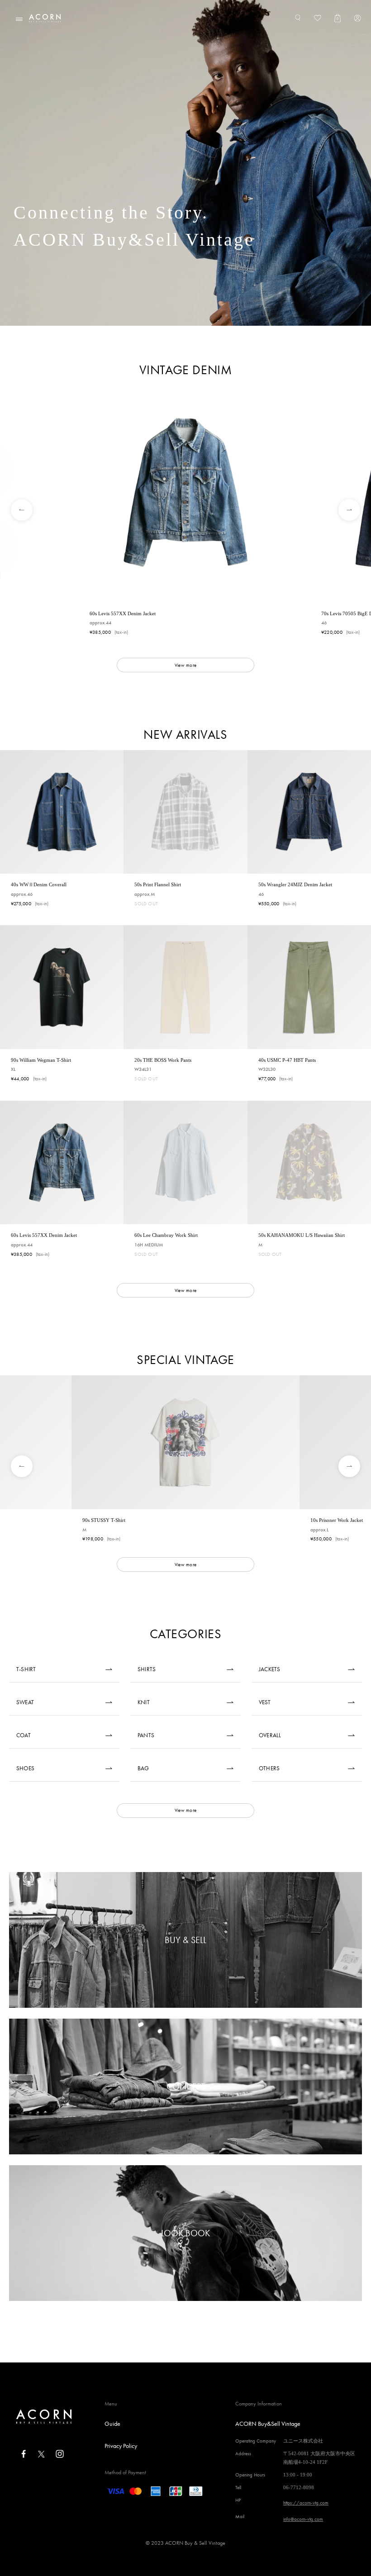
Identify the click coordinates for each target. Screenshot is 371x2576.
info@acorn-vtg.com (303, 2519)
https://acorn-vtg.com (306, 2503)
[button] (15, 510)
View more (185, 665)
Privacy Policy (121, 2446)
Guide (112, 2424)
